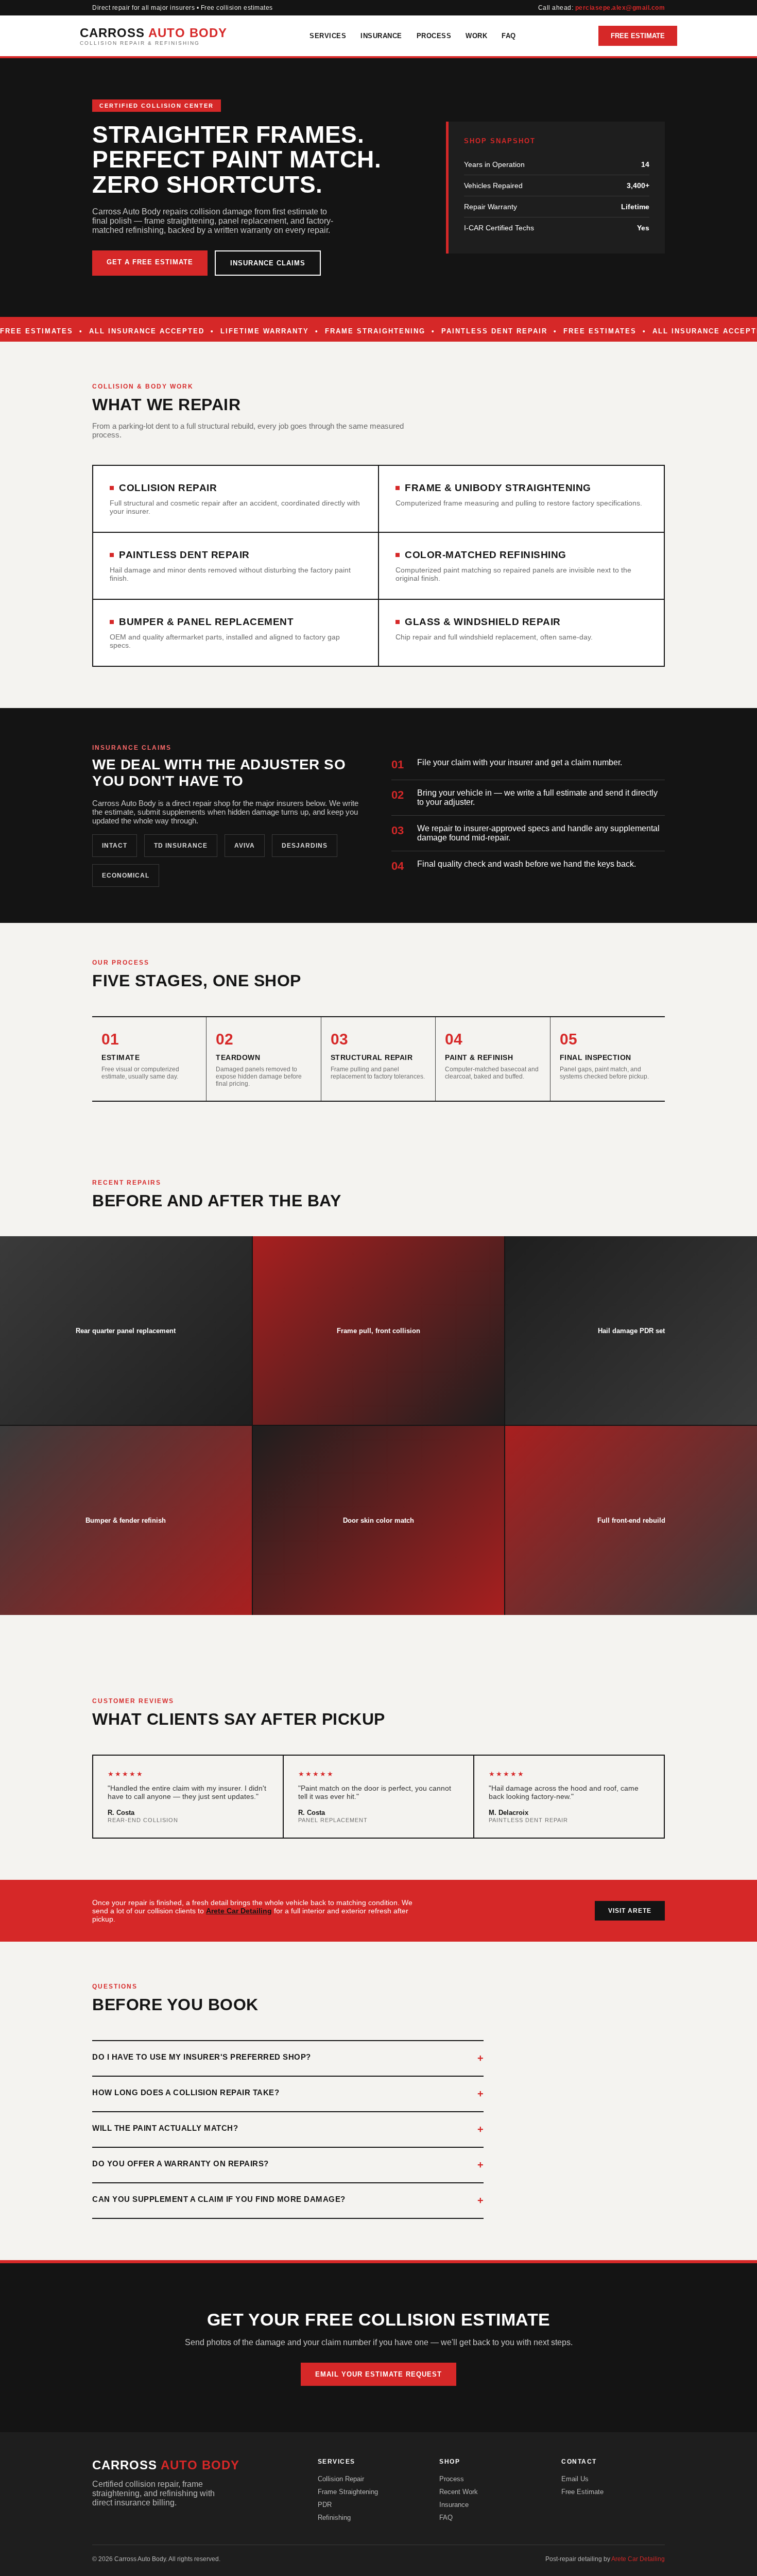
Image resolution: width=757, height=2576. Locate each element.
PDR (325, 2505)
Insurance (381, 36)
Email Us (575, 2479)
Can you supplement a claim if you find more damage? (219, 2199)
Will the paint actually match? (165, 2128)
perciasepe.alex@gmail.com (620, 8)
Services (328, 36)
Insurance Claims (268, 263)
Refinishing (334, 2518)
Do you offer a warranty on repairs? (180, 2163)
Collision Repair (341, 2479)
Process (434, 36)
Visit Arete (630, 1911)
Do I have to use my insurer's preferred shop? (202, 2057)
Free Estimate (638, 36)
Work (476, 36)
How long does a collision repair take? (186, 2092)
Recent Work (459, 2492)
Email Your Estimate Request (378, 2374)
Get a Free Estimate (150, 262)
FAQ (509, 36)
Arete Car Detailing (239, 1911)
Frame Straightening (348, 2492)
